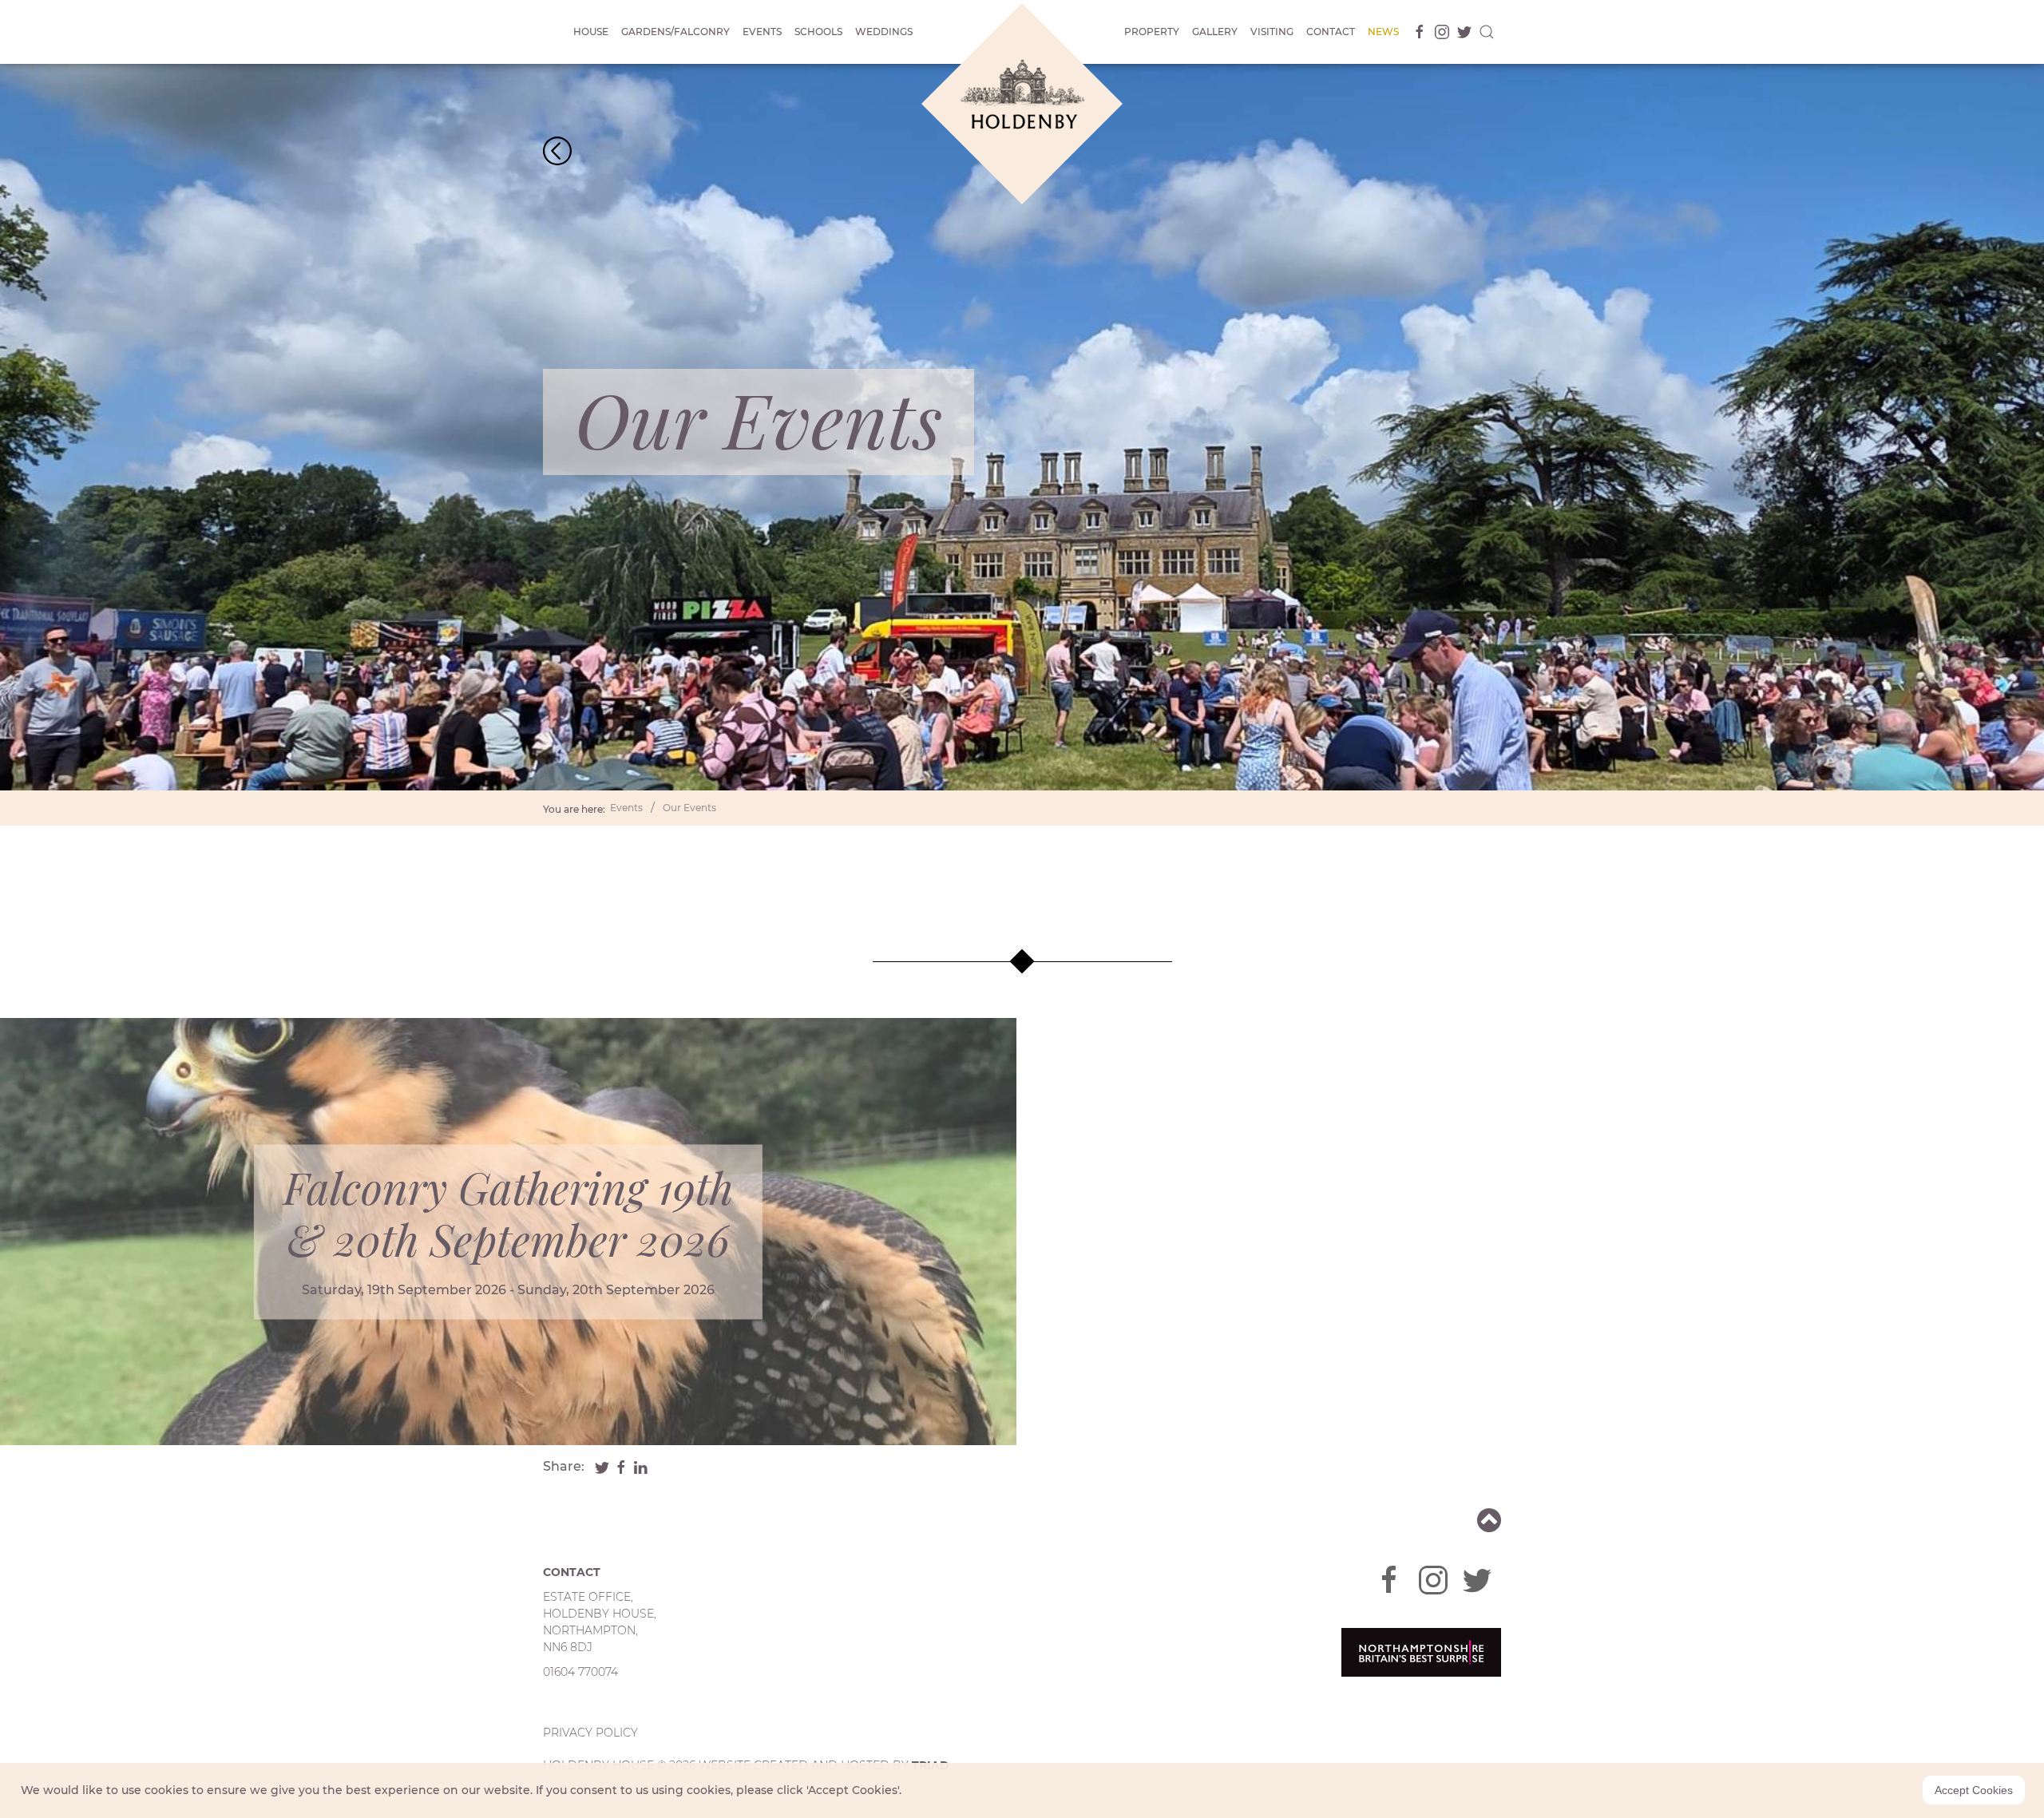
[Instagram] (1439, 32)
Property (1152, 32)
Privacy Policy (590, 1733)
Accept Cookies (1974, 1790)
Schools (818, 32)
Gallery (1215, 32)
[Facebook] (1416, 32)
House (591, 32)
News (1383, 32)
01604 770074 (580, 1672)
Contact (1331, 32)
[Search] (1487, 32)
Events (762, 32)
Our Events (689, 808)
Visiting (1272, 32)
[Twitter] (1461, 32)
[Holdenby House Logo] (1022, 104)
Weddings (884, 32)
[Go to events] (557, 150)
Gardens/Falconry (675, 32)
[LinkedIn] (640, 1466)
